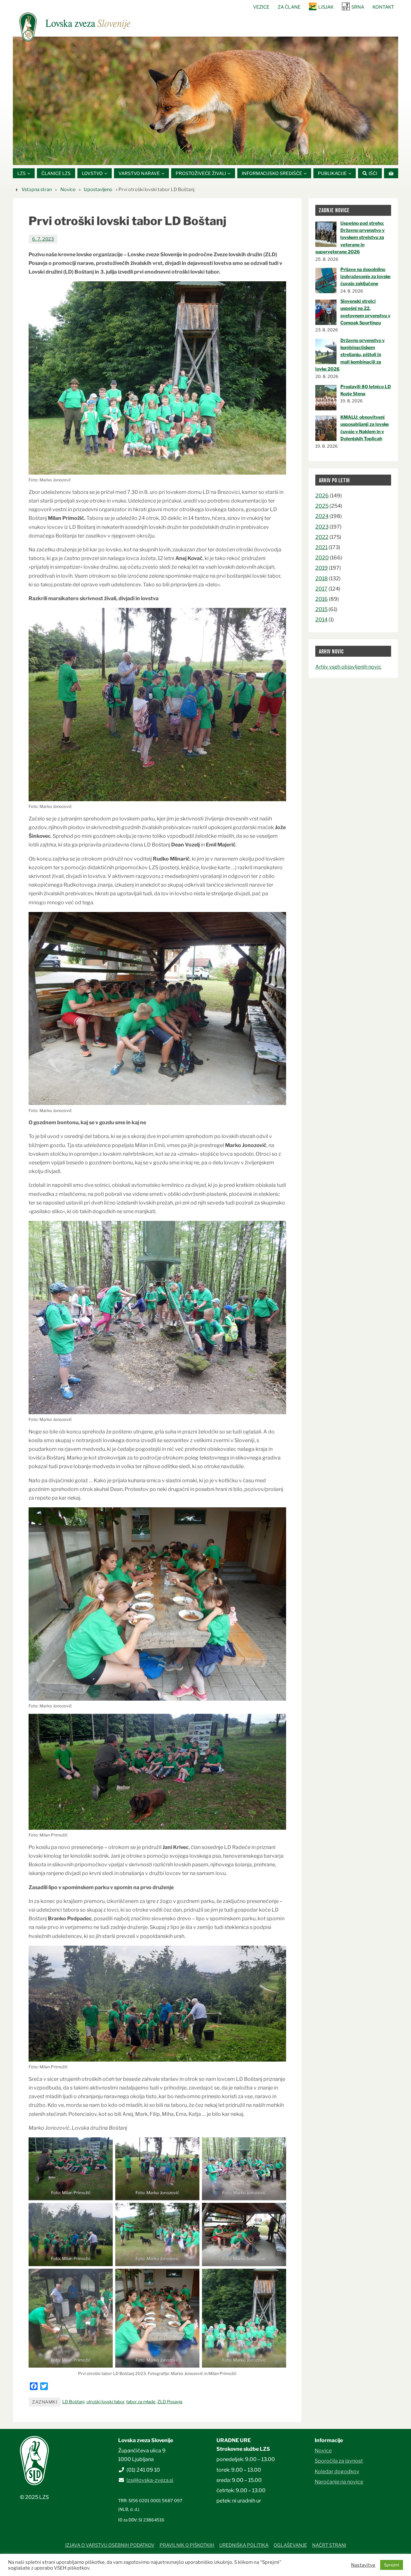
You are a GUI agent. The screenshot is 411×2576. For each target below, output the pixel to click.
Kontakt (383, 7)
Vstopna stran (37, 189)
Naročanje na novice (339, 2482)
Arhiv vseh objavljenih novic (348, 667)
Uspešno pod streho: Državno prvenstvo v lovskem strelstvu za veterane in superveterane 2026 (350, 237)
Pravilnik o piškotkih (187, 2545)
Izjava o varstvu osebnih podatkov (110, 2545)
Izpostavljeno (98, 189)
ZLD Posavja (170, 2402)
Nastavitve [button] (363, 2565)
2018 (322, 578)
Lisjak (326, 7)
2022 (322, 537)
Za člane (289, 7)
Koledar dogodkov (337, 2471)
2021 (321, 547)
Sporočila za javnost (339, 2461)
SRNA (358, 7)
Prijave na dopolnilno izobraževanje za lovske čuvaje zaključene (365, 276)
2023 (322, 527)
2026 (322, 496)
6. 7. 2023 (43, 239)
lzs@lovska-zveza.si (150, 2480)
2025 (322, 506)
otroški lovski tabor (105, 2402)
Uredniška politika (244, 2545)
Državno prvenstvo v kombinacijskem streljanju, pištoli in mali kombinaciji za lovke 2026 (350, 355)
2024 (322, 516)
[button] (186, 157)
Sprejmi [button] (392, 2565)
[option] (205, 101)
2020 (322, 558)
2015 (321, 609)
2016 (322, 599)
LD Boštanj (73, 2402)
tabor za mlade (141, 2402)
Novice (68, 189)
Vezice (261, 7)
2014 (321, 620)
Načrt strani (329, 2545)
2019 (322, 568)
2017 (321, 589)
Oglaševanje (290, 2545)
